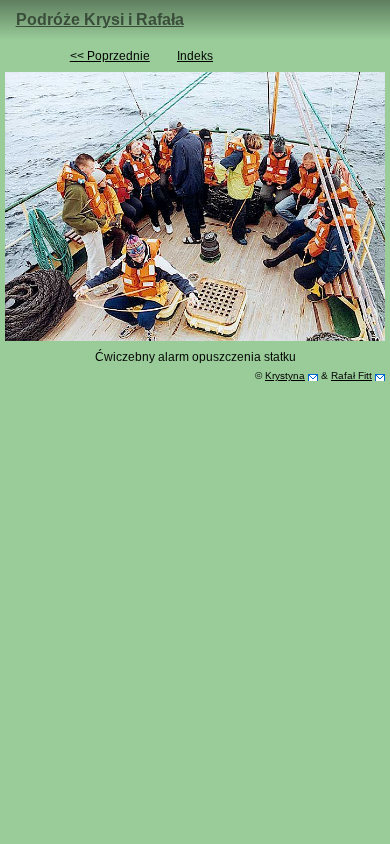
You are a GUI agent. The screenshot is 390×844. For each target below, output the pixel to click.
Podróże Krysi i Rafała (100, 19)
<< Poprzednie (110, 56)
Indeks (195, 56)
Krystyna (285, 375)
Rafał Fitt (351, 375)
